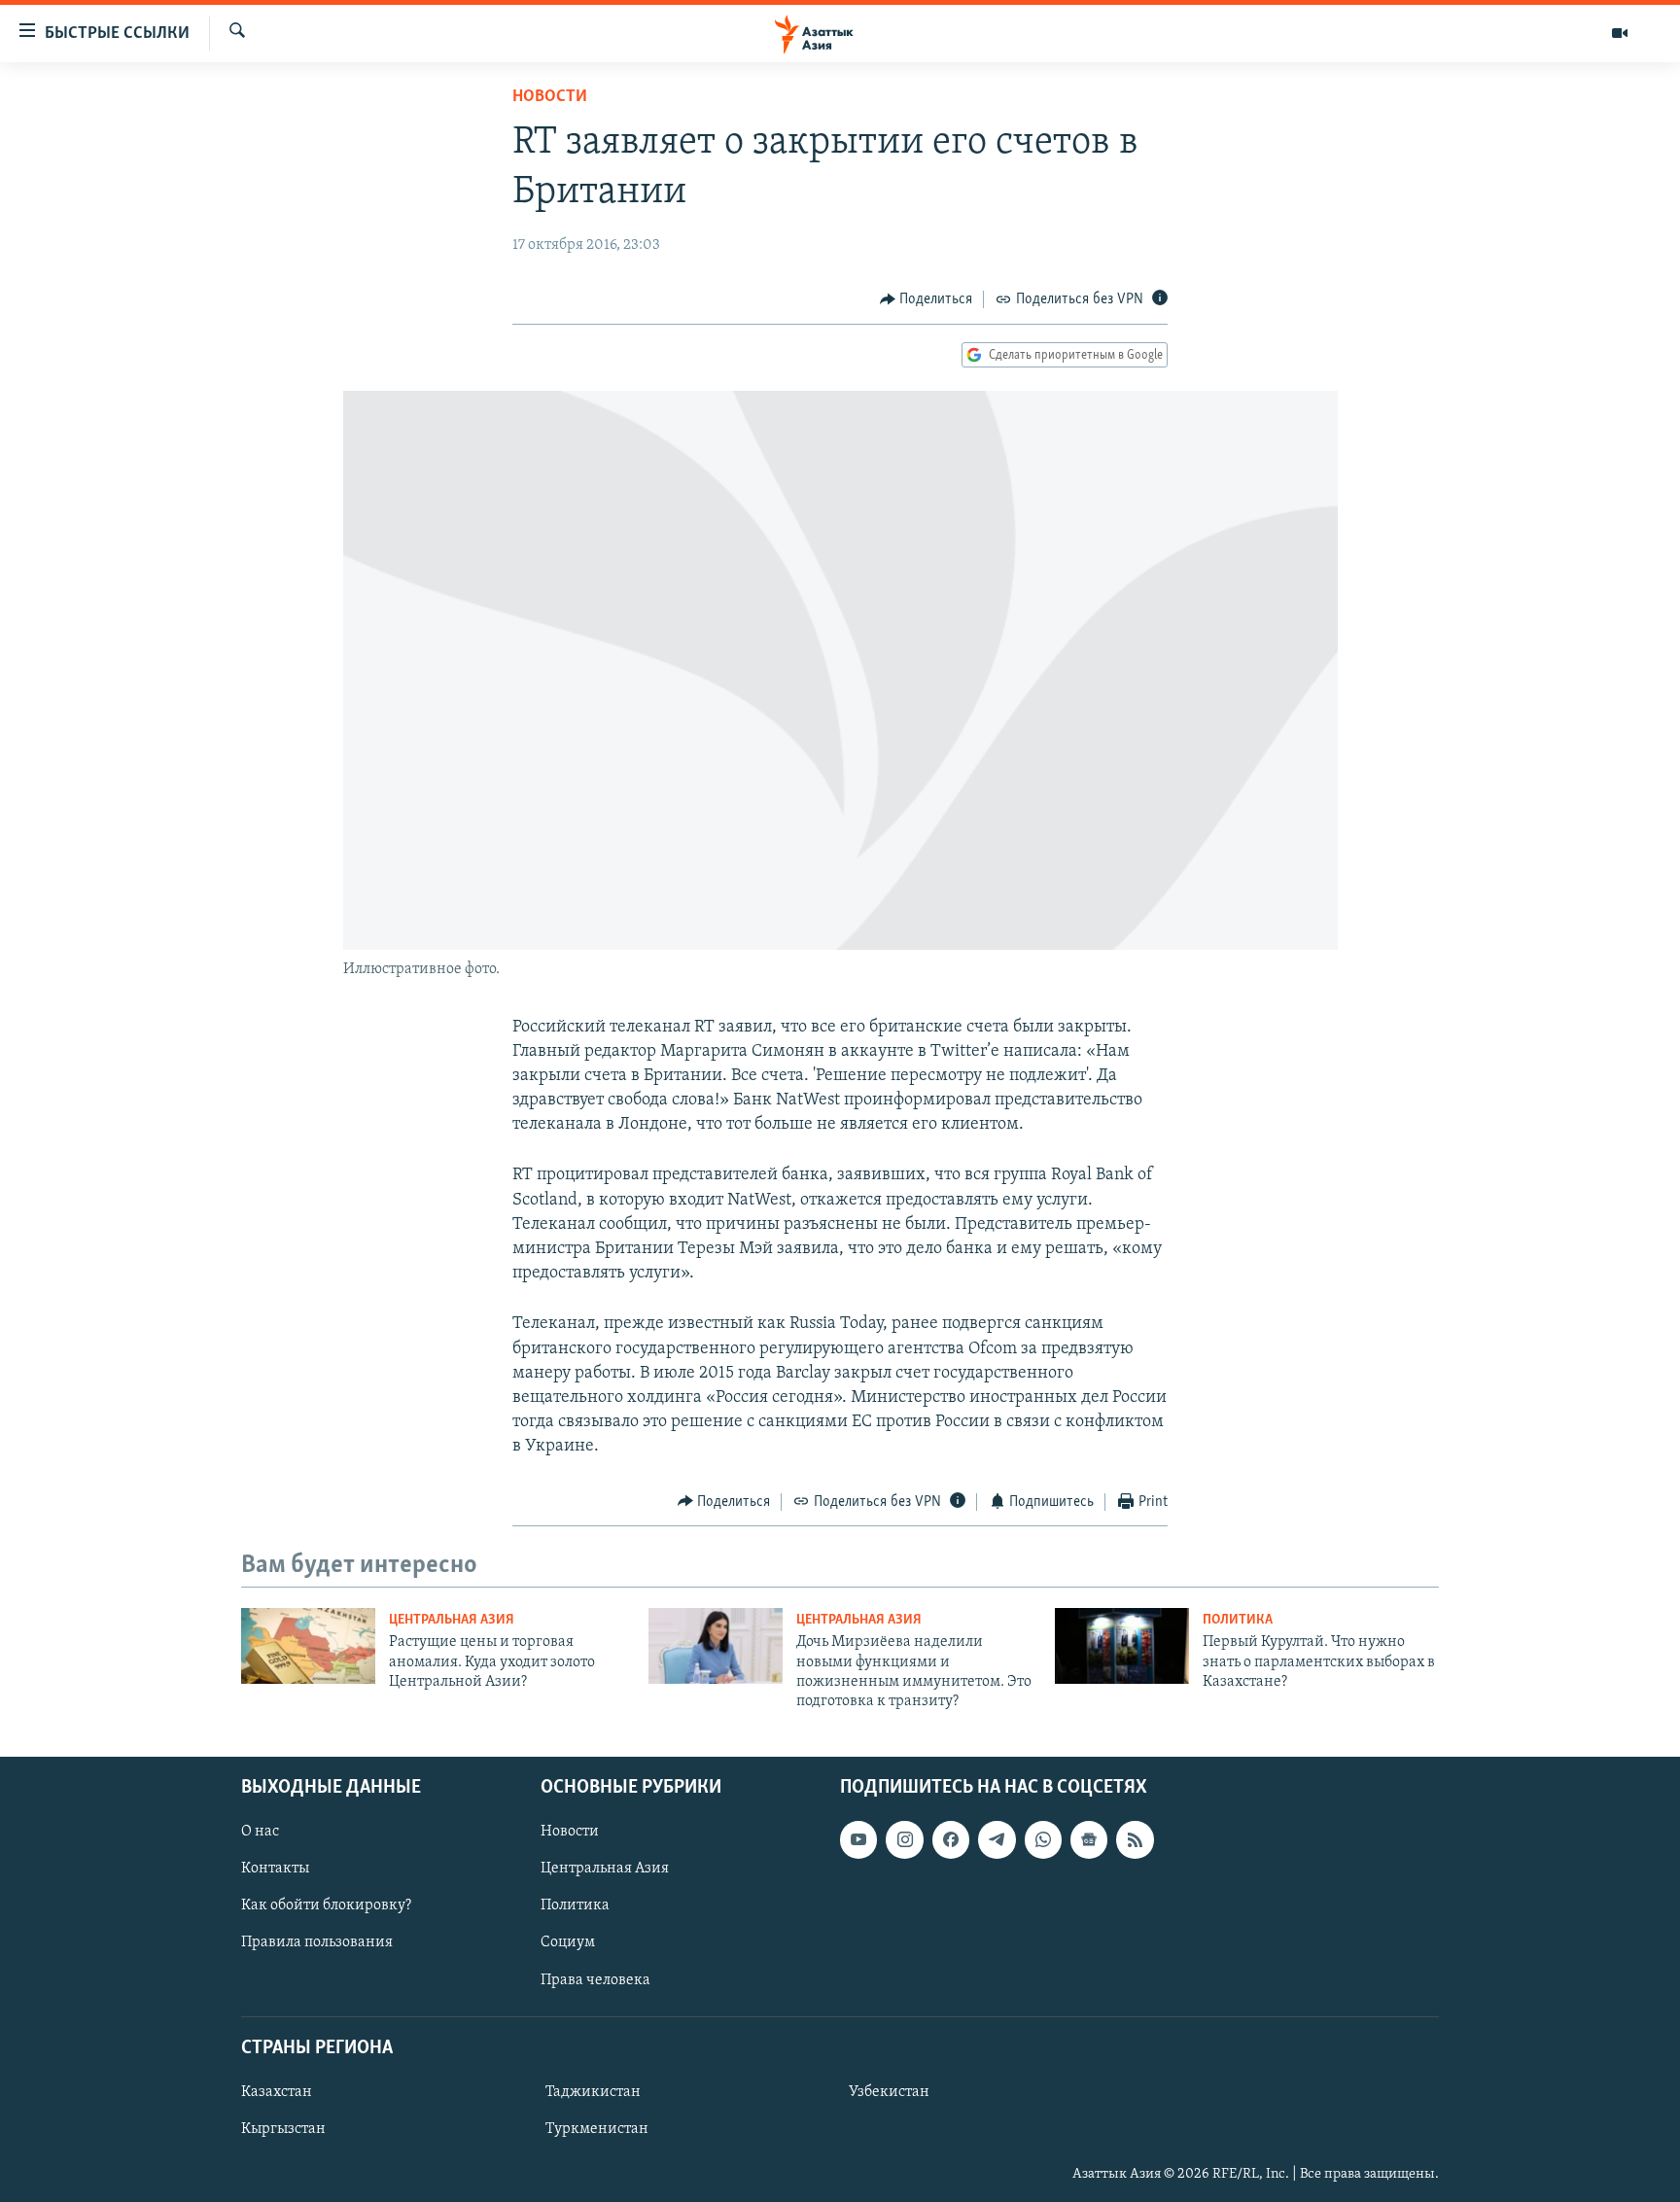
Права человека (595, 1979)
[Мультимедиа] (1620, 33)
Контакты (275, 1869)
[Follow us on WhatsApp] (1043, 1839)
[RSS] (1135, 1839)
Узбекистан (889, 2092)
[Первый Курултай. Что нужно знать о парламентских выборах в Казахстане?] (1122, 1646)
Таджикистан (593, 2092)
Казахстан (277, 2092)
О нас (260, 1832)
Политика (1238, 1620)
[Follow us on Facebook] (951, 1839)
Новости (550, 97)
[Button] (927, 299)
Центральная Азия (452, 1620)
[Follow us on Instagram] (904, 1839)
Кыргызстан (283, 2129)
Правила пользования (317, 1942)
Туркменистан (597, 2129)
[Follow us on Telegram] (997, 1839)
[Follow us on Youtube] (858, 1839)
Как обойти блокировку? (326, 1905)
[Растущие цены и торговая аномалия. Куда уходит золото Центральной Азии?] (308, 1646)
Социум (568, 1942)
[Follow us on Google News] (1089, 1839)
